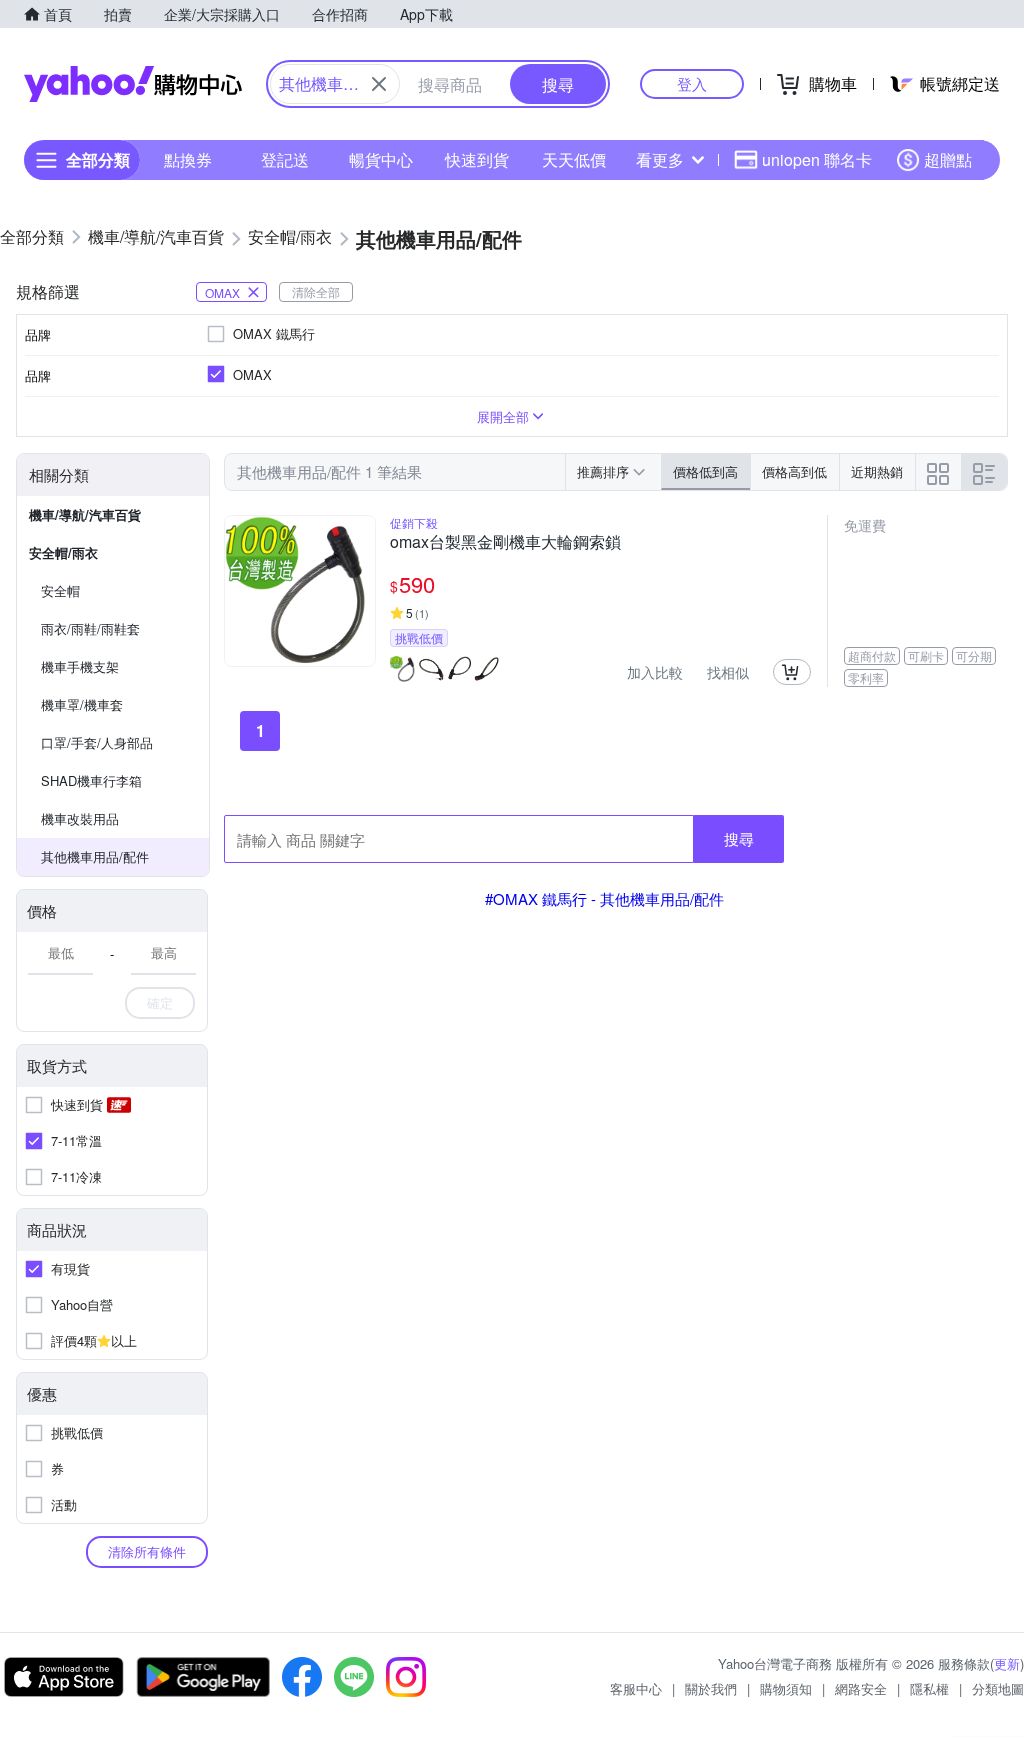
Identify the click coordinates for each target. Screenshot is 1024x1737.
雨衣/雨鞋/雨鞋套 (90, 628)
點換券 (188, 159)
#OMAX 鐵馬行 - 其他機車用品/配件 (604, 898)
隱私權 (929, 1688)
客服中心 (636, 1688)
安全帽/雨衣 (63, 552)
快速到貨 (477, 159)
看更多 (660, 159)
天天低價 (574, 159)
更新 (1007, 1663)
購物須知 (786, 1688)
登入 (692, 83)
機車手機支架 (80, 666)
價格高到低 (794, 471)
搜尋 (739, 838)
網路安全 (861, 1688)
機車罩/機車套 (82, 704)
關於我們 (711, 1688)
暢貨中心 (381, 159)
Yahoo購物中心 (133, 84)
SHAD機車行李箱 (91, 780)
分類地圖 (998, 1688)
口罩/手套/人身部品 (97, 742)
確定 (160, 1002)
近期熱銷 (877, 471)
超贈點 (948, 159)
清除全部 (316, 291)
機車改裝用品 (80, 818)
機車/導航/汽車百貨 (85, 514)
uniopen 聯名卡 (817, 159)
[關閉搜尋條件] (379, 84)
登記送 (285, 159)
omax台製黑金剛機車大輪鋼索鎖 (505, 543)
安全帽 (60, 590)
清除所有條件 (147, 1551)
